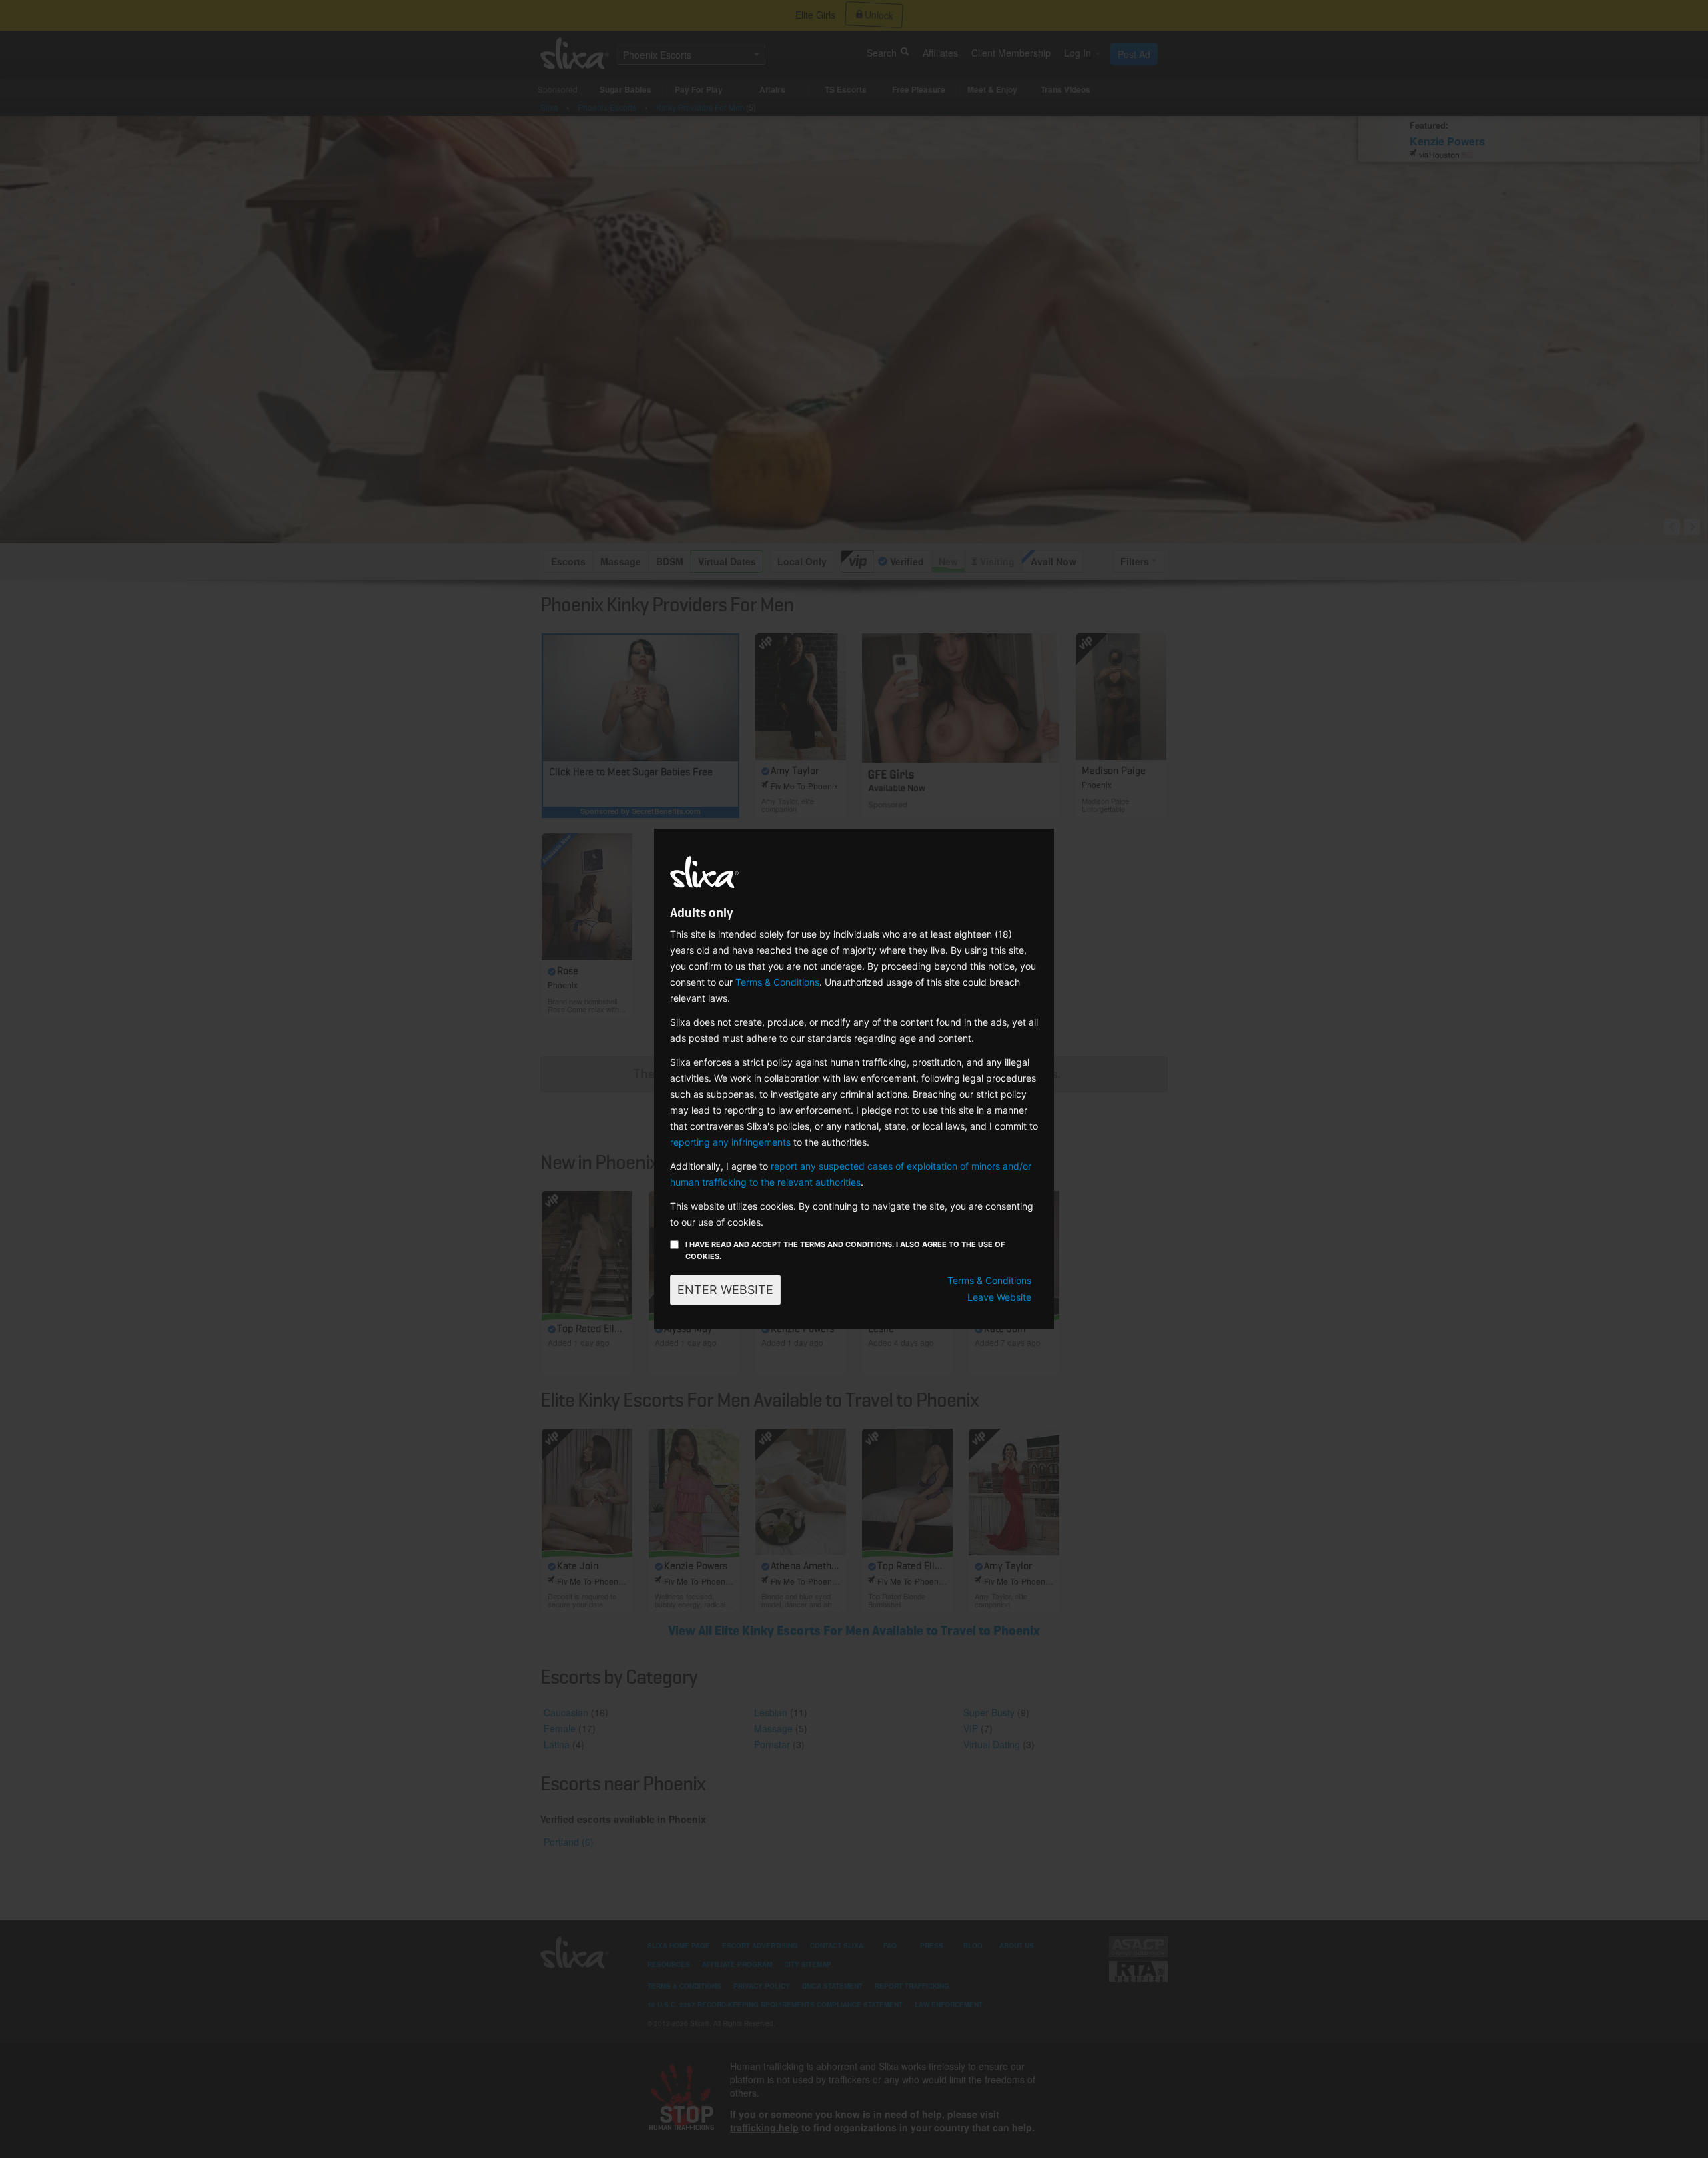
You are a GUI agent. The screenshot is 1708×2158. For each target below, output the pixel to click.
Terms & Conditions (777, 982)
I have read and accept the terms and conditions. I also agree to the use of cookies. (845, 1250)
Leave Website (999, 1297)
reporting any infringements (730, 1142)
